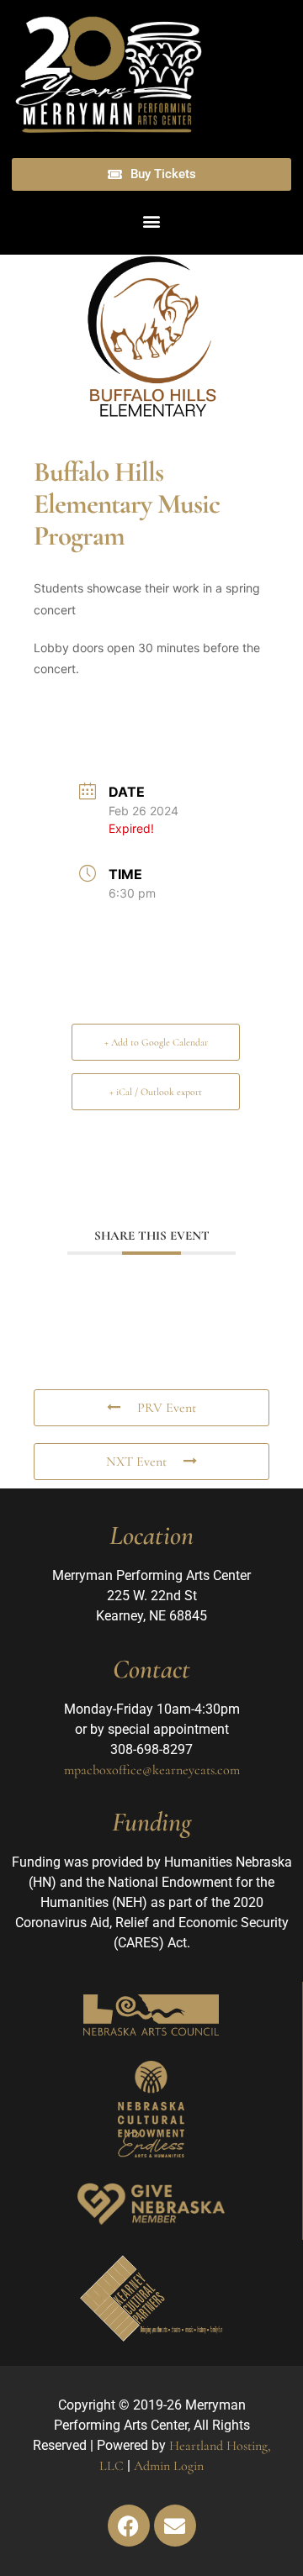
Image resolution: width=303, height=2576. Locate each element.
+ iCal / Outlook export (156, 1092)
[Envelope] (175, 2526)
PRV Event (167, 1408)
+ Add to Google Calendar (156, 1042)
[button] (152, 221)
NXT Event (136, 1462)
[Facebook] (129, 2526)
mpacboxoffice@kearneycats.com (152, 1770)
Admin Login (169, 2466)
